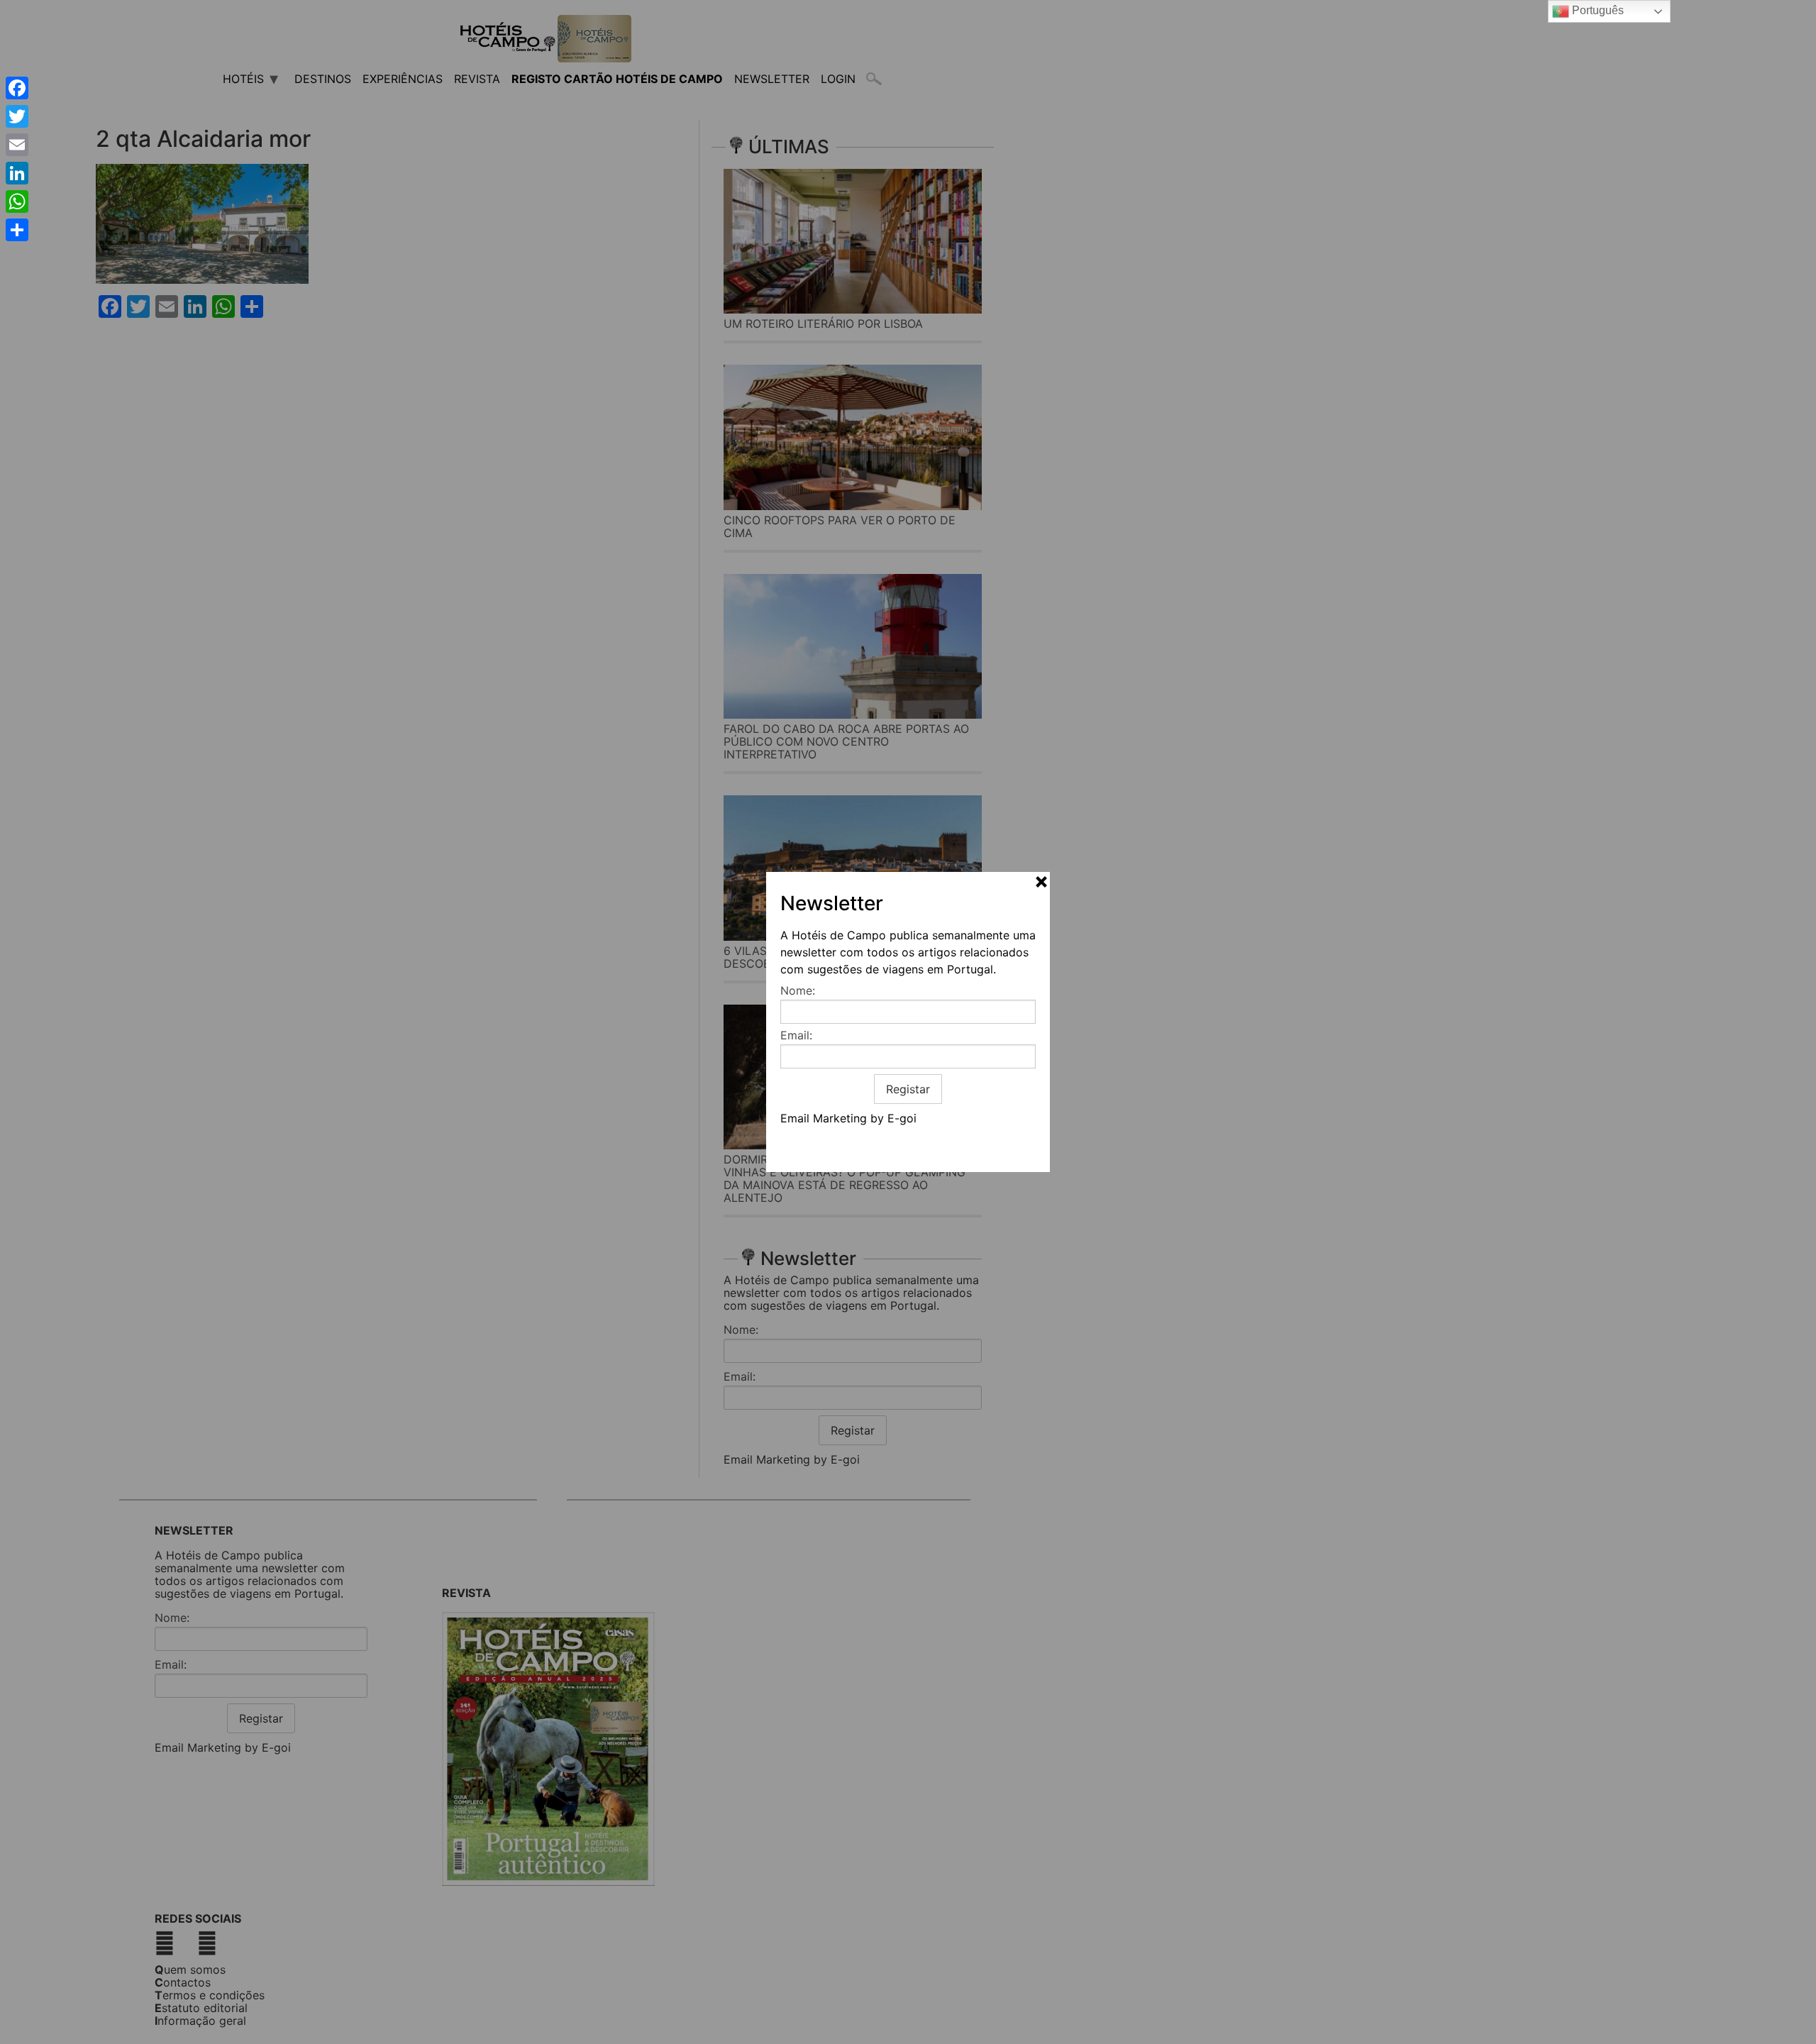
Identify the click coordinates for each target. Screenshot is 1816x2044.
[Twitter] (17, 116)
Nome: (798, 990)
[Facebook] (17, 88)
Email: (796, 1035)
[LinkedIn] (17, 173)
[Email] (17, 145)
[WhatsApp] (17, 201)
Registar (908, 1089)
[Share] (17, 230)
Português (1596, 10)
